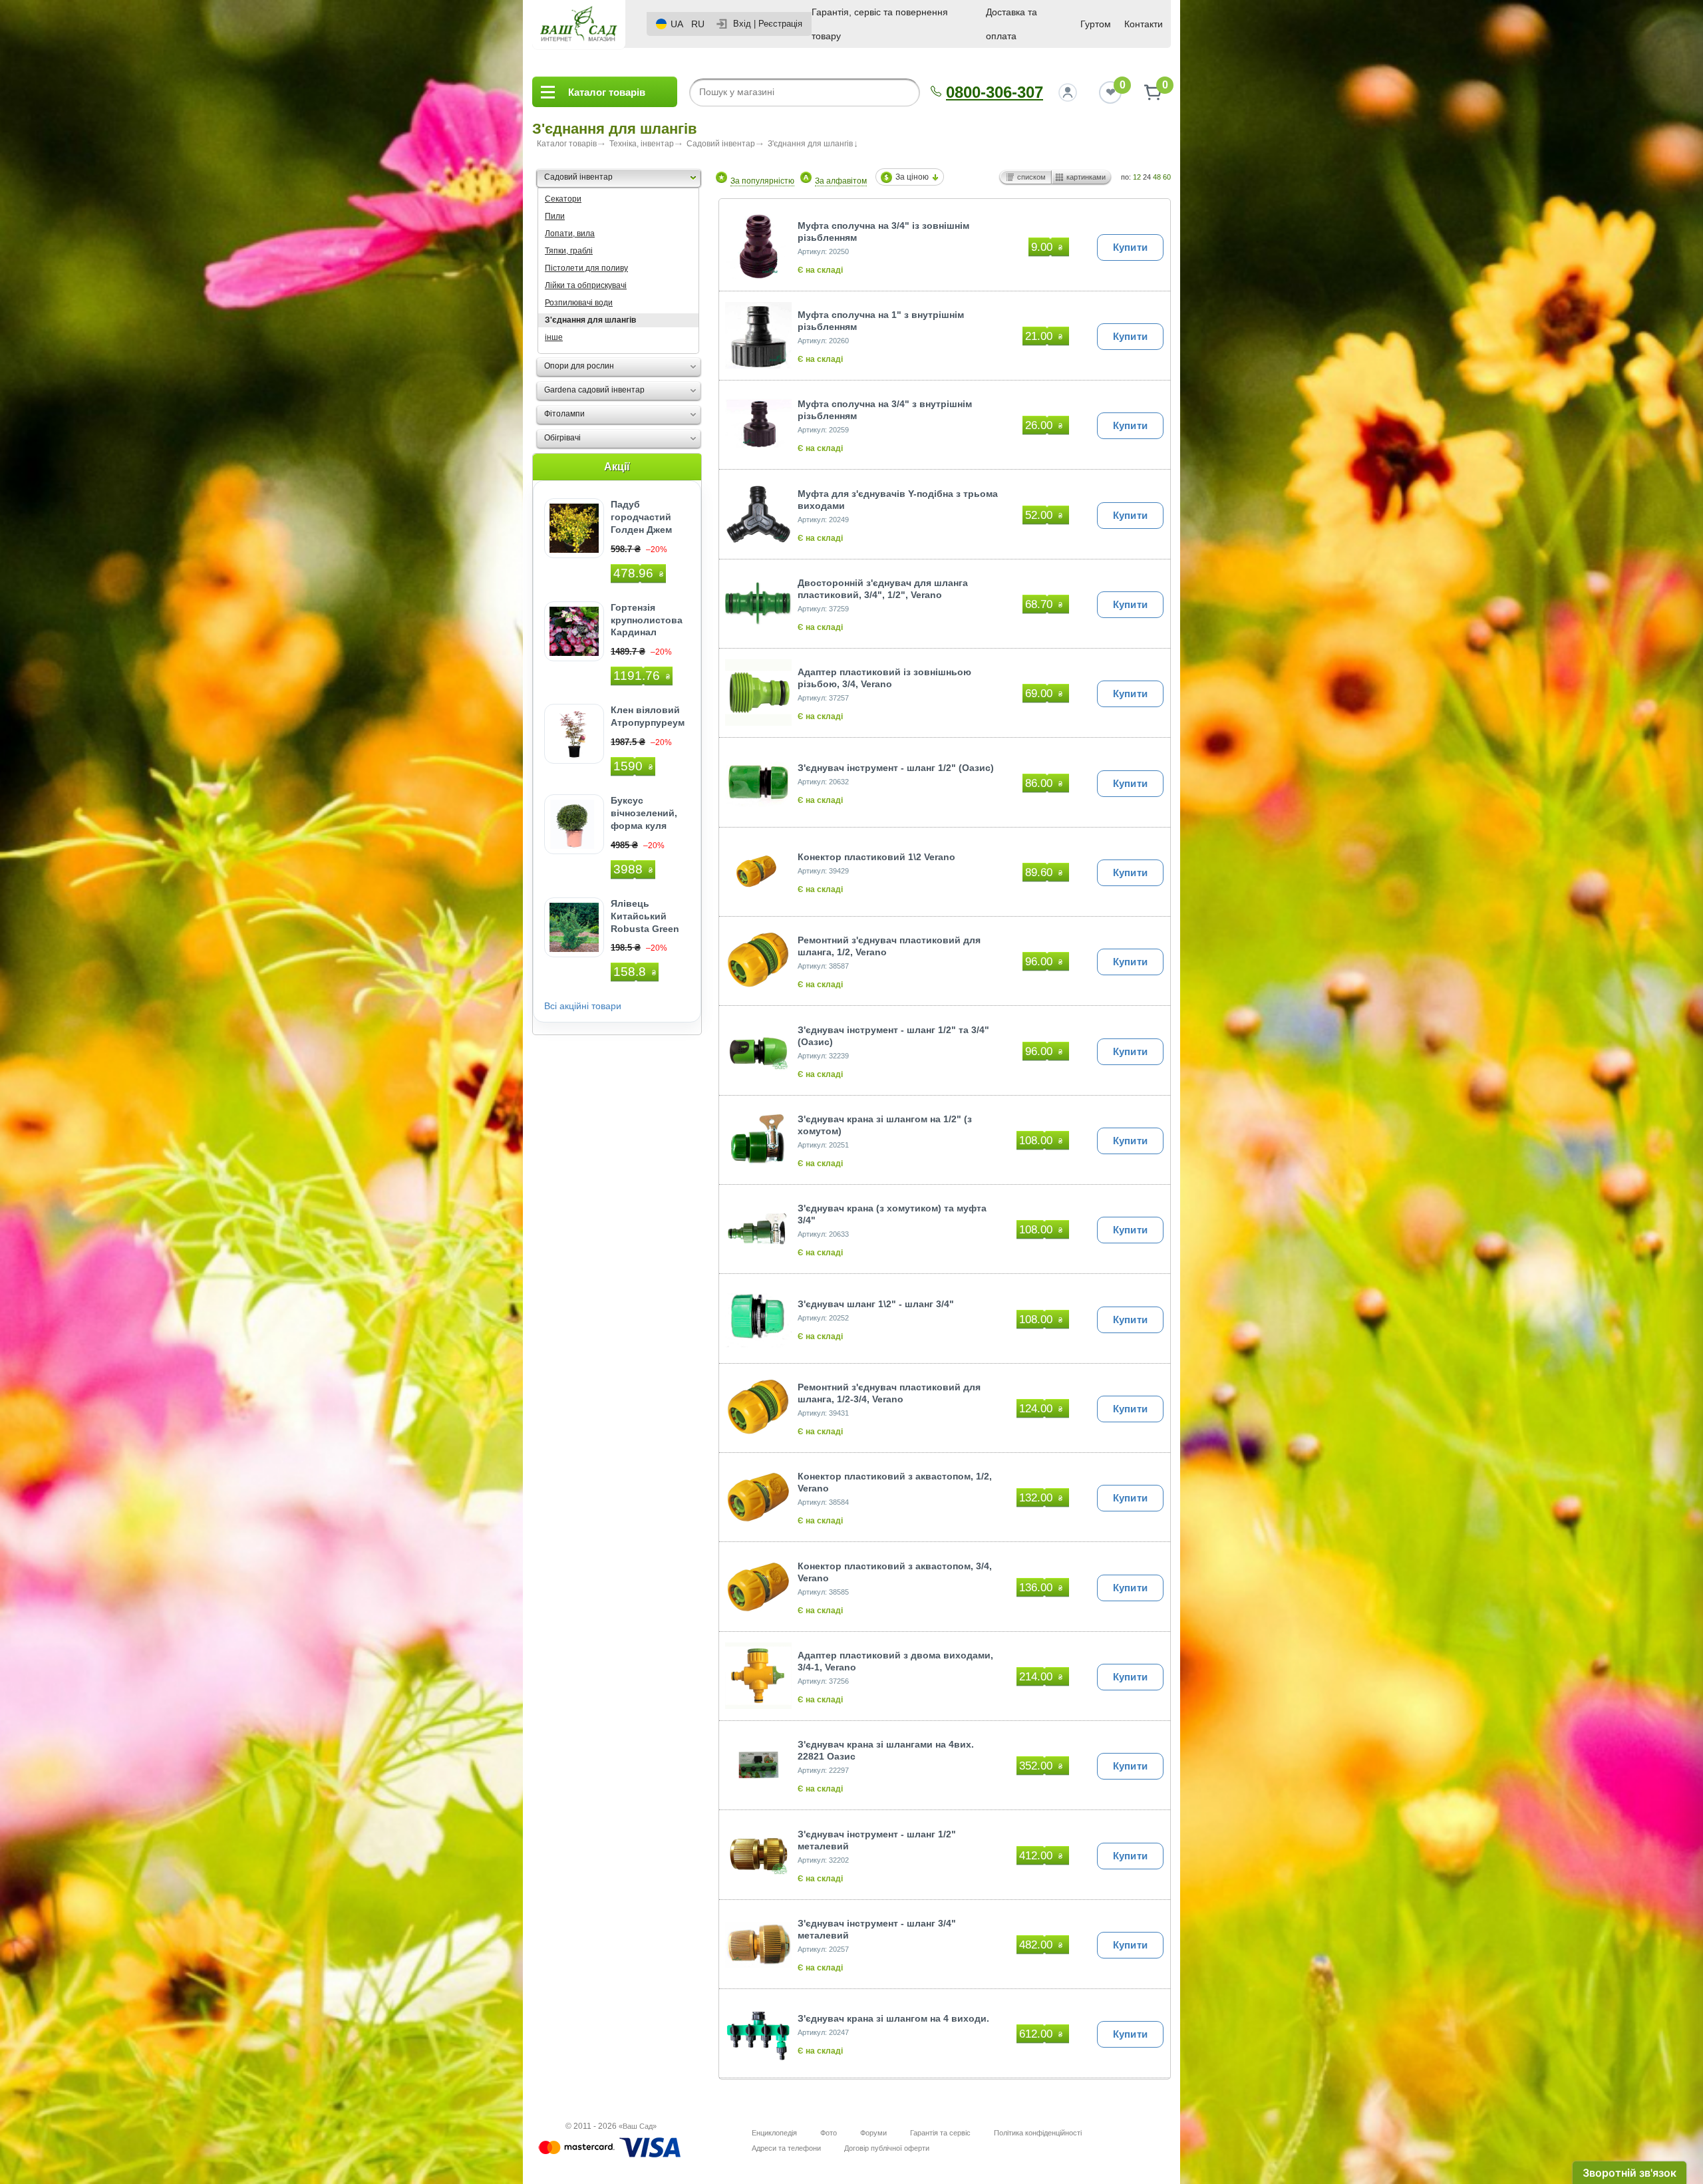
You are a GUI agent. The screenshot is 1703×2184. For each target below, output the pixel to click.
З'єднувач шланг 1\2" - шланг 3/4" (876, 1304)
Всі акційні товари (583, 1006)
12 (1137, 177)
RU (698, 24)
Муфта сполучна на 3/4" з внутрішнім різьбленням (885, 410)
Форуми (873, 2133)
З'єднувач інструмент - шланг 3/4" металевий (877, 1929)
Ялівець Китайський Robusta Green (645, 916)
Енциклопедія (774, 2133)
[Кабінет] (1068, 92)
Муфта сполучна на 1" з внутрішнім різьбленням (881, 321)
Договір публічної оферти (887, 2148)
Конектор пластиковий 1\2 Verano (876, 857)
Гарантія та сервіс (940, 2133)
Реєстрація (780, 24)
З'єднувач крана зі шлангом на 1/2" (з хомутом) (885, 1125)
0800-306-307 (995, 92)
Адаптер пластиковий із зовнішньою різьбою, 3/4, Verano (884, 678)
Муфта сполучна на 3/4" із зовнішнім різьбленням (883, 232)
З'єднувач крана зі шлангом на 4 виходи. (893, 2018)
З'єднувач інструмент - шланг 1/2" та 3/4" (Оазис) (893, 1036)
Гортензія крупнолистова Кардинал (647, 620)
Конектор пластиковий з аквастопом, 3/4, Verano (895, 1572)
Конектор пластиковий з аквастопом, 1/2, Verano (895, 1482)
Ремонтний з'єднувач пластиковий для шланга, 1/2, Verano (889, 946)
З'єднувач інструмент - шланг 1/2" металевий (877, 1840)
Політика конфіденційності (1038, 2133)
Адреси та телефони (786, 2148)
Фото (829, 2133)
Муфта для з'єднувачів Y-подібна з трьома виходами (898, 500)
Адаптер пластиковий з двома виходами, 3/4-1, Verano (895, 1661)
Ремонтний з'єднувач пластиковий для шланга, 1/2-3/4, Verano (889, 1393)
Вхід (742, 24)
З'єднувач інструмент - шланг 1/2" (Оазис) (896, 768)
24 (1147, 177)
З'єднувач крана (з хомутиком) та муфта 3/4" (892, 1214)
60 (1167, 177)
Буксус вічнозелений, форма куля (644, 813)
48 (1157, 177)
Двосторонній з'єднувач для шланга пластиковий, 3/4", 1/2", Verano (883, 589)
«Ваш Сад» (638, 2126)
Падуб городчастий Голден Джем (641, 517)
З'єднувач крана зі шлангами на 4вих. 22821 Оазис (886, 1750)
